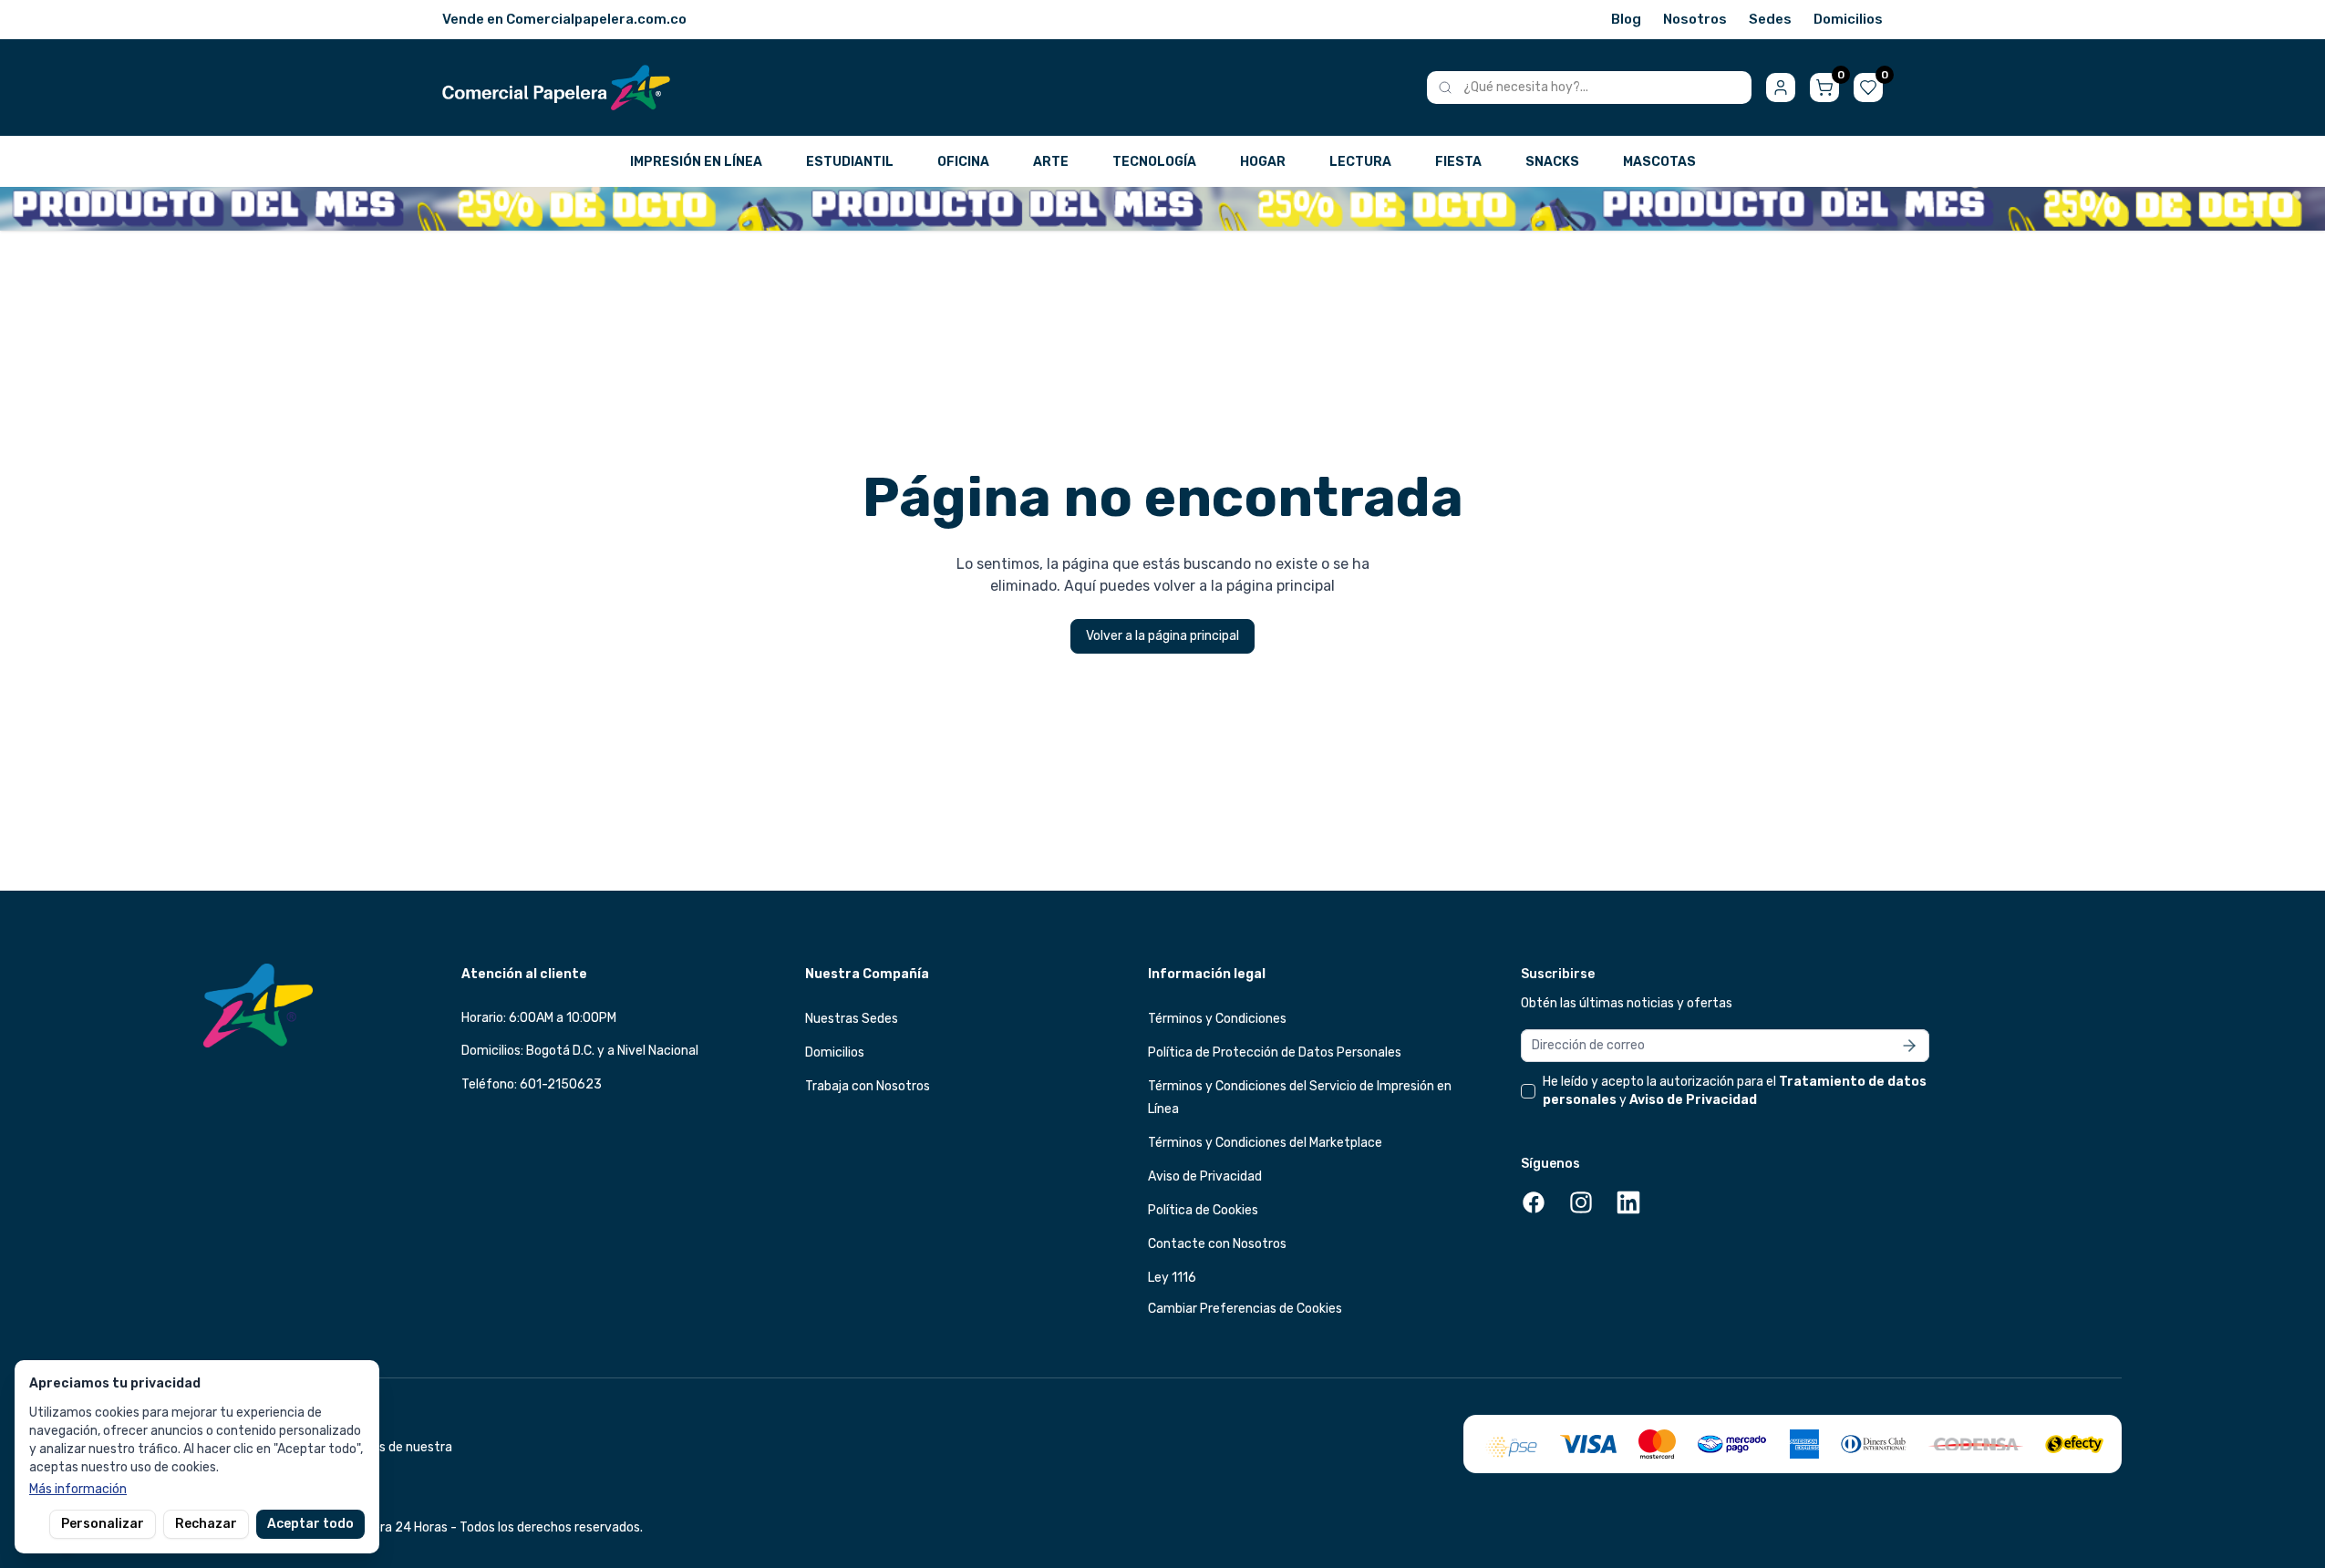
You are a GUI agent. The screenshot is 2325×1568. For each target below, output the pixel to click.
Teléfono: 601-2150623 (532, 1084)
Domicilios (1848, 19)
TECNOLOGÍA (1154, 162)
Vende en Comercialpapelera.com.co (564, 19)
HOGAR (1263, 162)
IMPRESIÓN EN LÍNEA (696, 162)
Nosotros (1695, 19)
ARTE (1051, 162)
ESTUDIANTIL (850, 162)
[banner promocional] (1162, 209)
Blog (1626, 19)
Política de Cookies (1203, 1210)
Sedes (1770, 19)
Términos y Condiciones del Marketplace (1265, 1143)
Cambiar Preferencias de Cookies (1245, 1309)
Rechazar (206, 1524)
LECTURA (1360, 162)
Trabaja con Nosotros (868, 1086)
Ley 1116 (1172, 1278)
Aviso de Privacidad (1205, 1176)
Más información (78, 1489)
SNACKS (1552, 162)
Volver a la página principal (1162, 636)
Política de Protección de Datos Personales (1275, 1052)
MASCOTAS (1659, 162)
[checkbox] (1528, 1091)
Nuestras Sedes (852, 1019)
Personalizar (103, 1524)
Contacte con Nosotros (1217, 1244)
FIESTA (1458, 162)
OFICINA (963, 162)
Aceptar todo (310, 1524)
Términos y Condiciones (1217, 1019)
